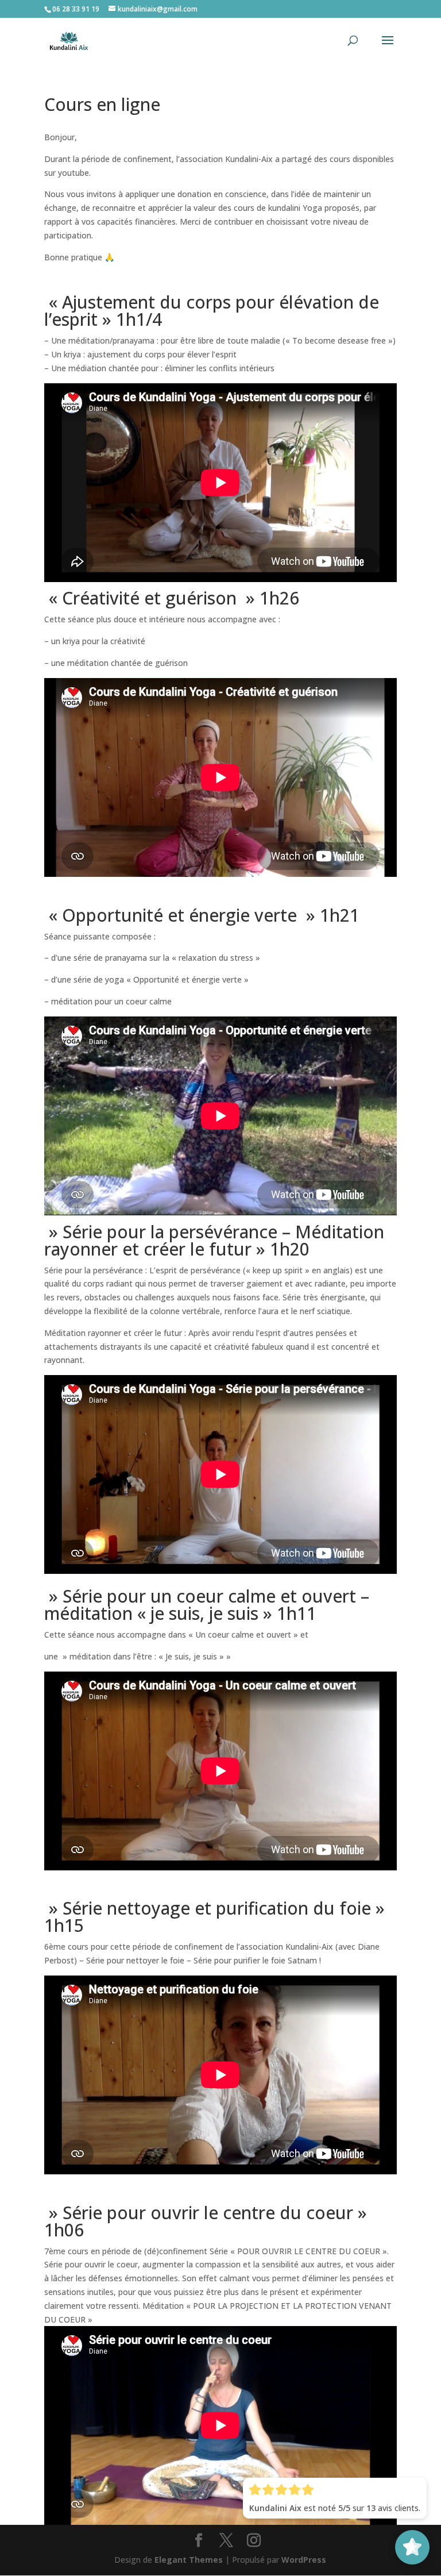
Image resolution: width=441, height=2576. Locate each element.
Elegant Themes (189, 2560)
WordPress (304, 2560)
